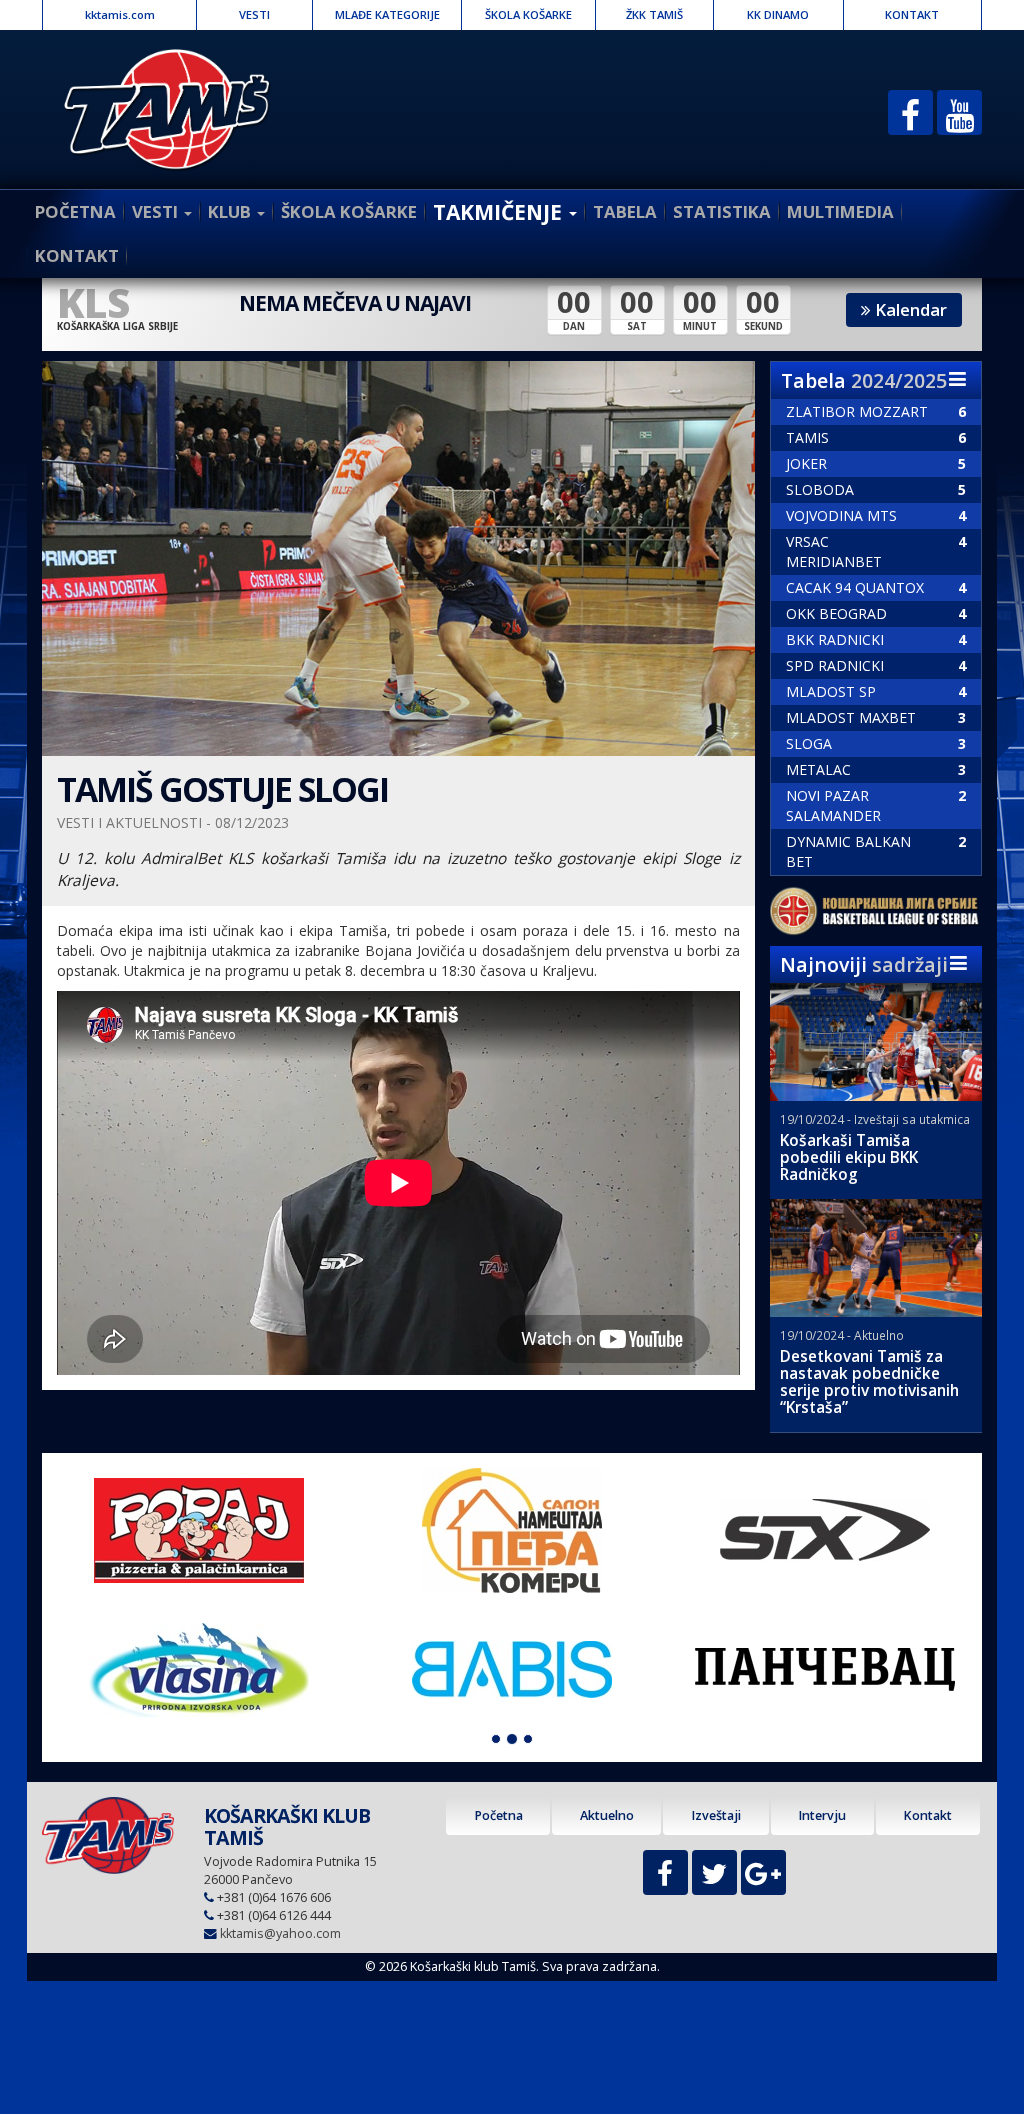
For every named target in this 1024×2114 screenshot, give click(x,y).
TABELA (625, 211)
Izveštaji (716, 1815)
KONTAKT (912, 14)
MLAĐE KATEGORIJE (387, 14)
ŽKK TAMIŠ (654, 14)
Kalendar (909, 309)
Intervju (822, 1815)
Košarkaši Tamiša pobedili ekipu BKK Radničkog (849, 1157)
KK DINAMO (778, 14)
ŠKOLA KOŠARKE (528, 14)
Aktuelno (607, 1815)
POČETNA (75, 211)
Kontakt (927, 1815)
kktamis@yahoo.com (280, 1933)
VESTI (254, 14)
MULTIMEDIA (840, 211)
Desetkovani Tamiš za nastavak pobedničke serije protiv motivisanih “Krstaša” (869, 1382)
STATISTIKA (722, 211)
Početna (498, 1815)
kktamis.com (120, 14)
